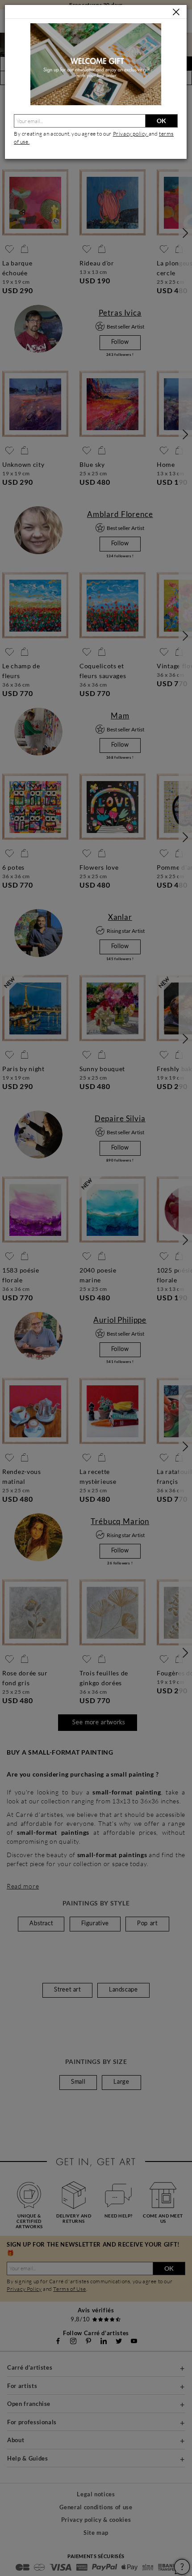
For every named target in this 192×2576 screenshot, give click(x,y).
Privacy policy (131, 134)
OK (161, 121)
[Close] (176, 12)
